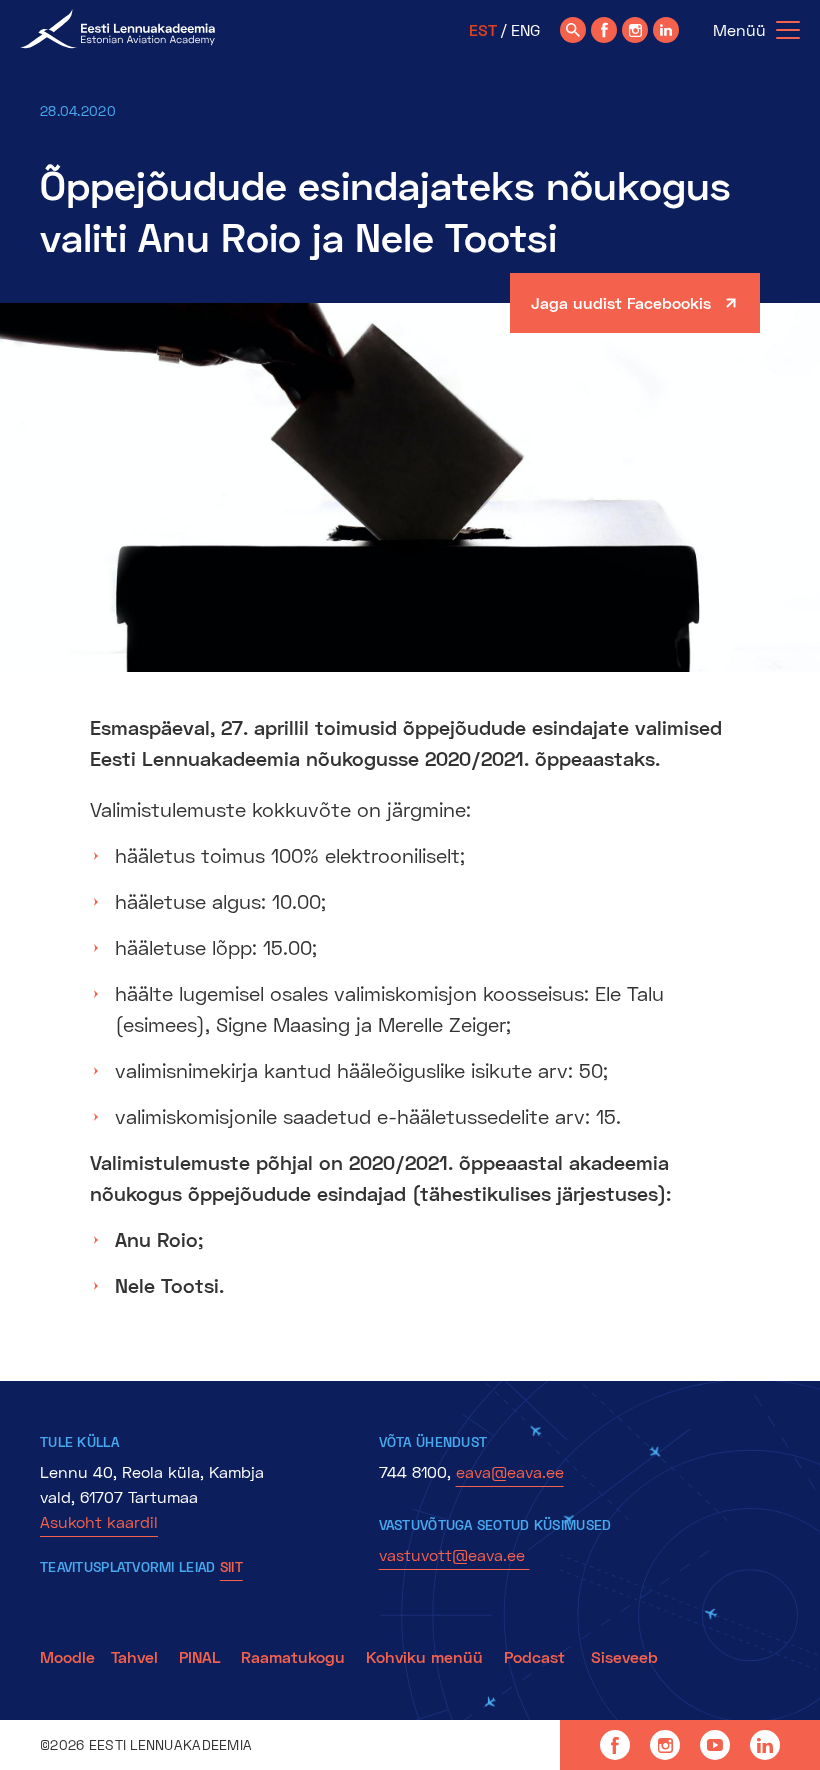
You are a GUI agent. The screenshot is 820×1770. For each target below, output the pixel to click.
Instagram (665, 1745)
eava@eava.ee (510, 1471)
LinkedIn (765, 1745)
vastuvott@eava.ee (454, 1554)
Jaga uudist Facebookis (621, 302)
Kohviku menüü (427, 1656)
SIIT (231, 1566)
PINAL (199, 1656)
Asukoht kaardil (99, 1521)
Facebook (615, 1745)
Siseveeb (624, 1656)
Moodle (67, 1656)
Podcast (537, 1656)
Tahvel (134, 1656)
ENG (525, 29)
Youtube (715, 1745)
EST (483, 29)
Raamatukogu (293, 1656)
